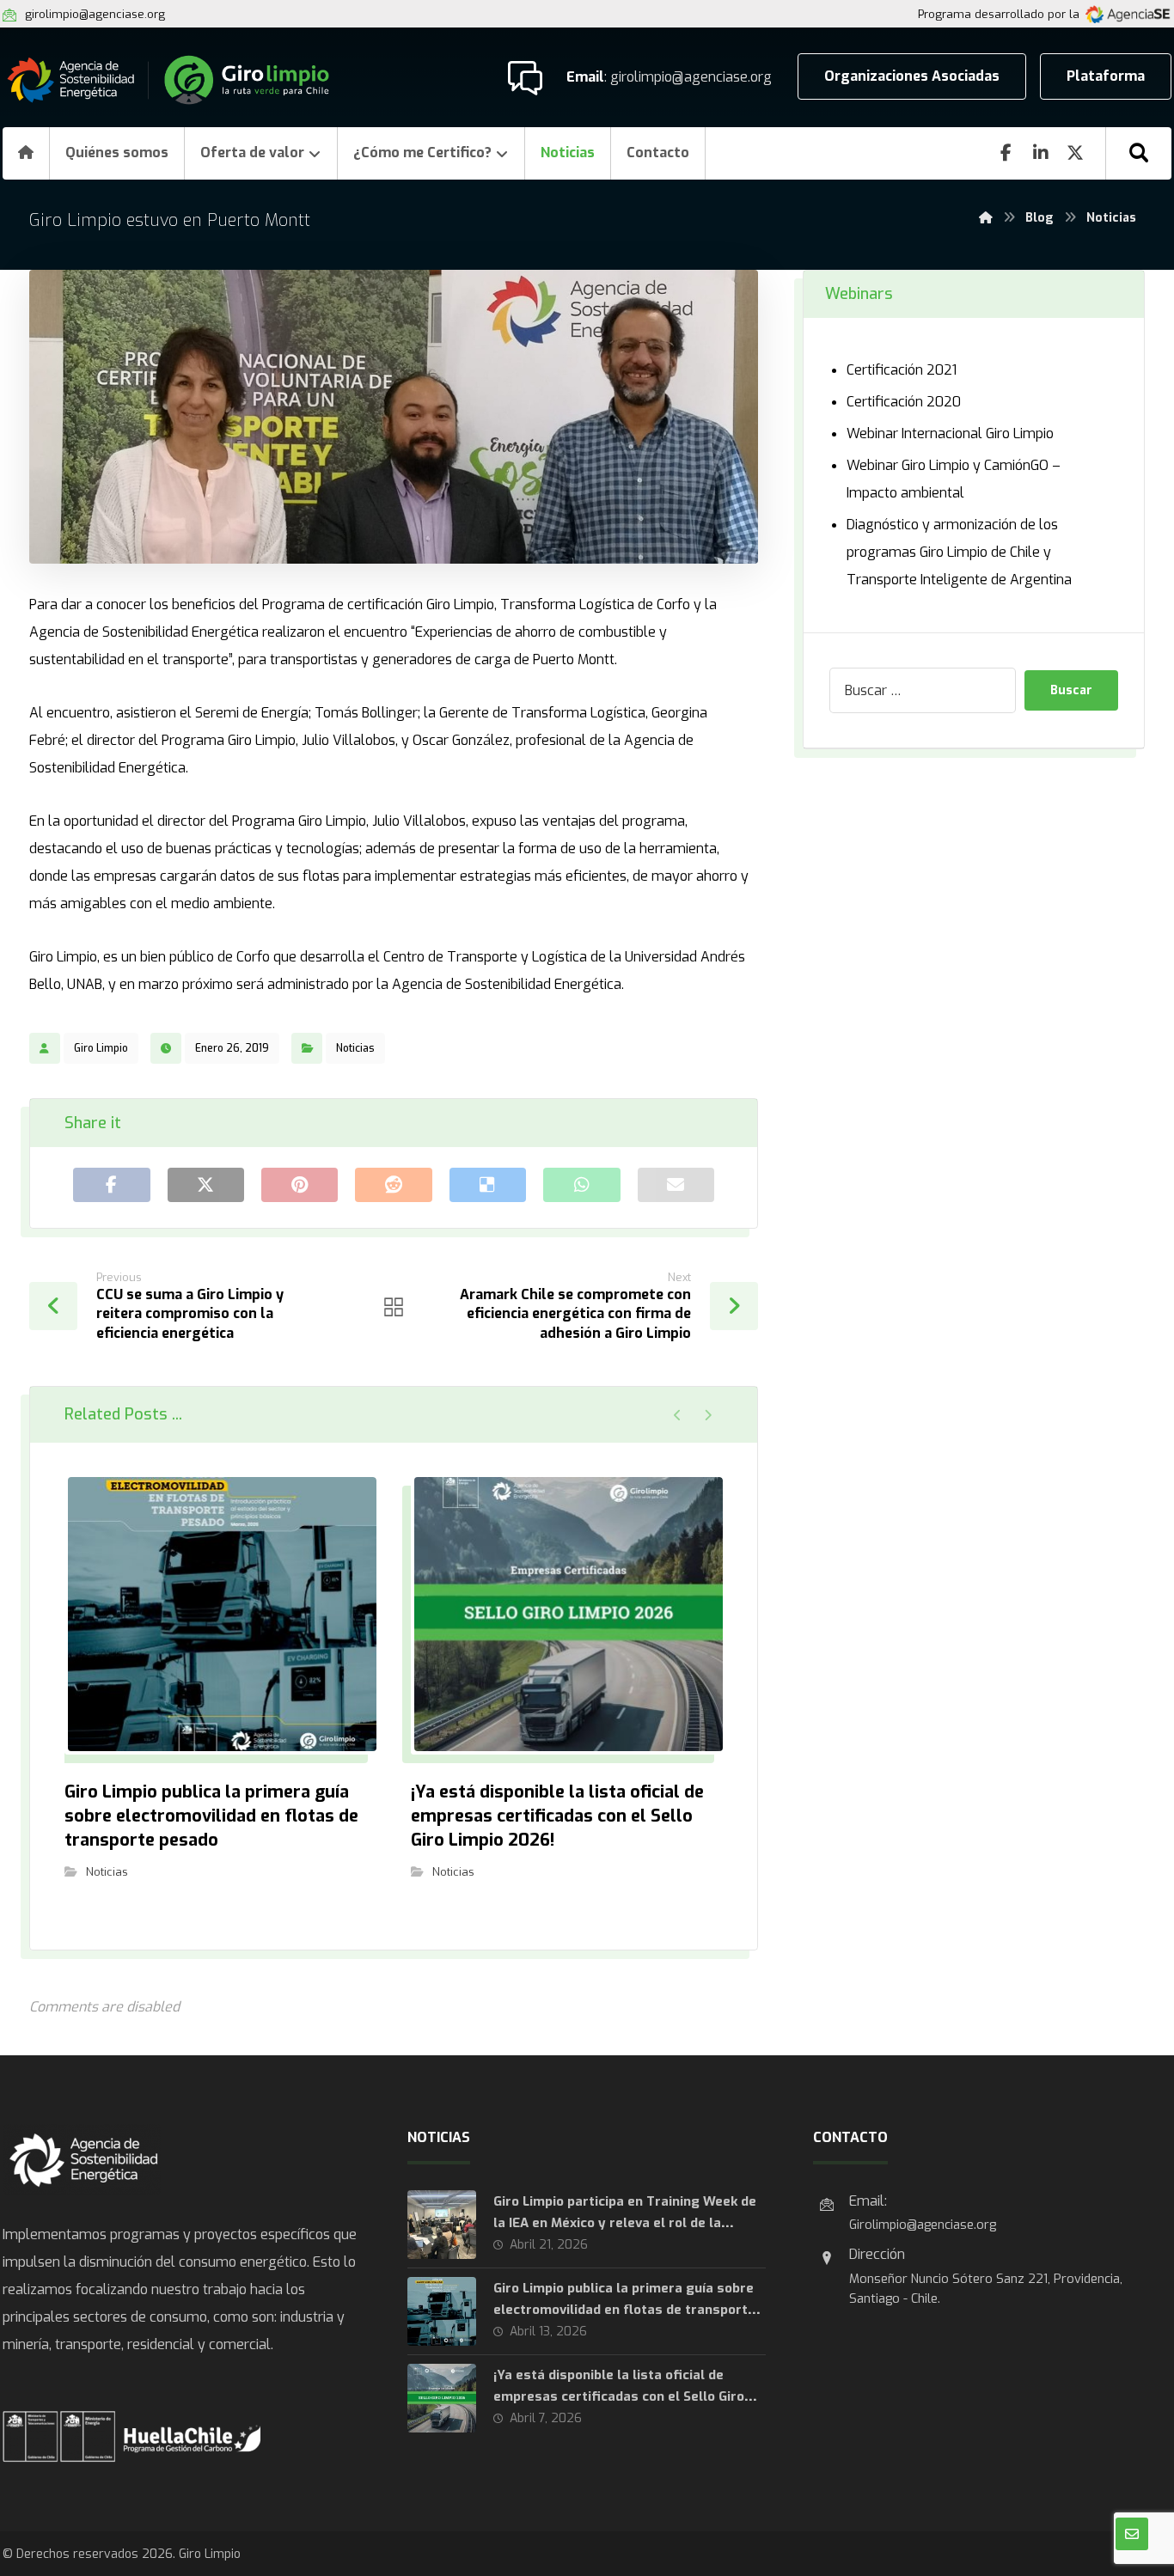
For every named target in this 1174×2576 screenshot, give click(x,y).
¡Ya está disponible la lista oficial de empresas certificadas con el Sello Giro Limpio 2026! (619, 2396)
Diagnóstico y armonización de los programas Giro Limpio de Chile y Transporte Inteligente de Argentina (959, 552)
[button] (1139, 153)
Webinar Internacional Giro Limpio (950, 433)
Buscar (1071, 690)
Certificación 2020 (904, 402)
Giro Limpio (101, 1048)
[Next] (708, 1415)
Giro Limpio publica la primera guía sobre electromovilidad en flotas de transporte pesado (624, 2310)
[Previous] (678, 1415)
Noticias (355, 1048)
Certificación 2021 (902, 370)
